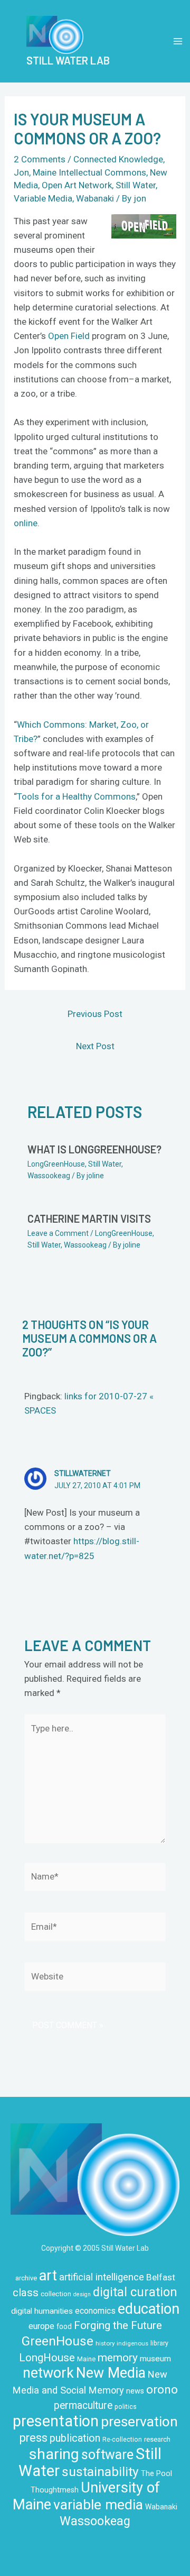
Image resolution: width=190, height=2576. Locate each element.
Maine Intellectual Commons (89, 172)
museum (155, 2359)
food (64, 2326)
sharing (54, 2454)
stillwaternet (83, 1473)
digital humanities (42, 2311)
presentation (56, 2421)
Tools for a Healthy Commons (76, 796)
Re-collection (122, 2440)
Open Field (69, 336)
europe (41, 2326)
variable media (98, 2504)
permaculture (83, 2405)
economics (95, 2311)
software (107, 2455)
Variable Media (43, 198)
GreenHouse (58, 2341)
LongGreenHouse (56, 1164)
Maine (86, 2359)
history (105, 2343)
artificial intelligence (102, 2277)
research (157, 2439)
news (135, 2391)
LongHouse (47, 2358)
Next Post (95, 1046)
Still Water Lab (68, 60)
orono (162, 2389)
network (48, 2373)
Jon (21, 172)
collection (56, 2294)
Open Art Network (77, 185)
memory (118, 2358)
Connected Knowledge (118, 159)
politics (126, 2407)
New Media (111, 2373)
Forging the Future (118, 2325)
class (26, 2293)
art (48, 2276)
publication (75, 2438)
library (159, 2343)
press (34, 2438)
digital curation (135, 2292)
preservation (139, 2422)
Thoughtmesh (55, 2490)
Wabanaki (95, 198)
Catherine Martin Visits (89, 1218)
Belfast (161, 2277)
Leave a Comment (58, 1233)
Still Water (136, 185)
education (149, 2309)
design (82, 2294)
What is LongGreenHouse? (94, 1149)
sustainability (100, 2472)
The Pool (156, 2473)
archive (26, 2278)
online (26, 523)
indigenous (132, 2343)
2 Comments (40, 159)
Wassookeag (49, 1176)
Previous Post (95, 1014)
